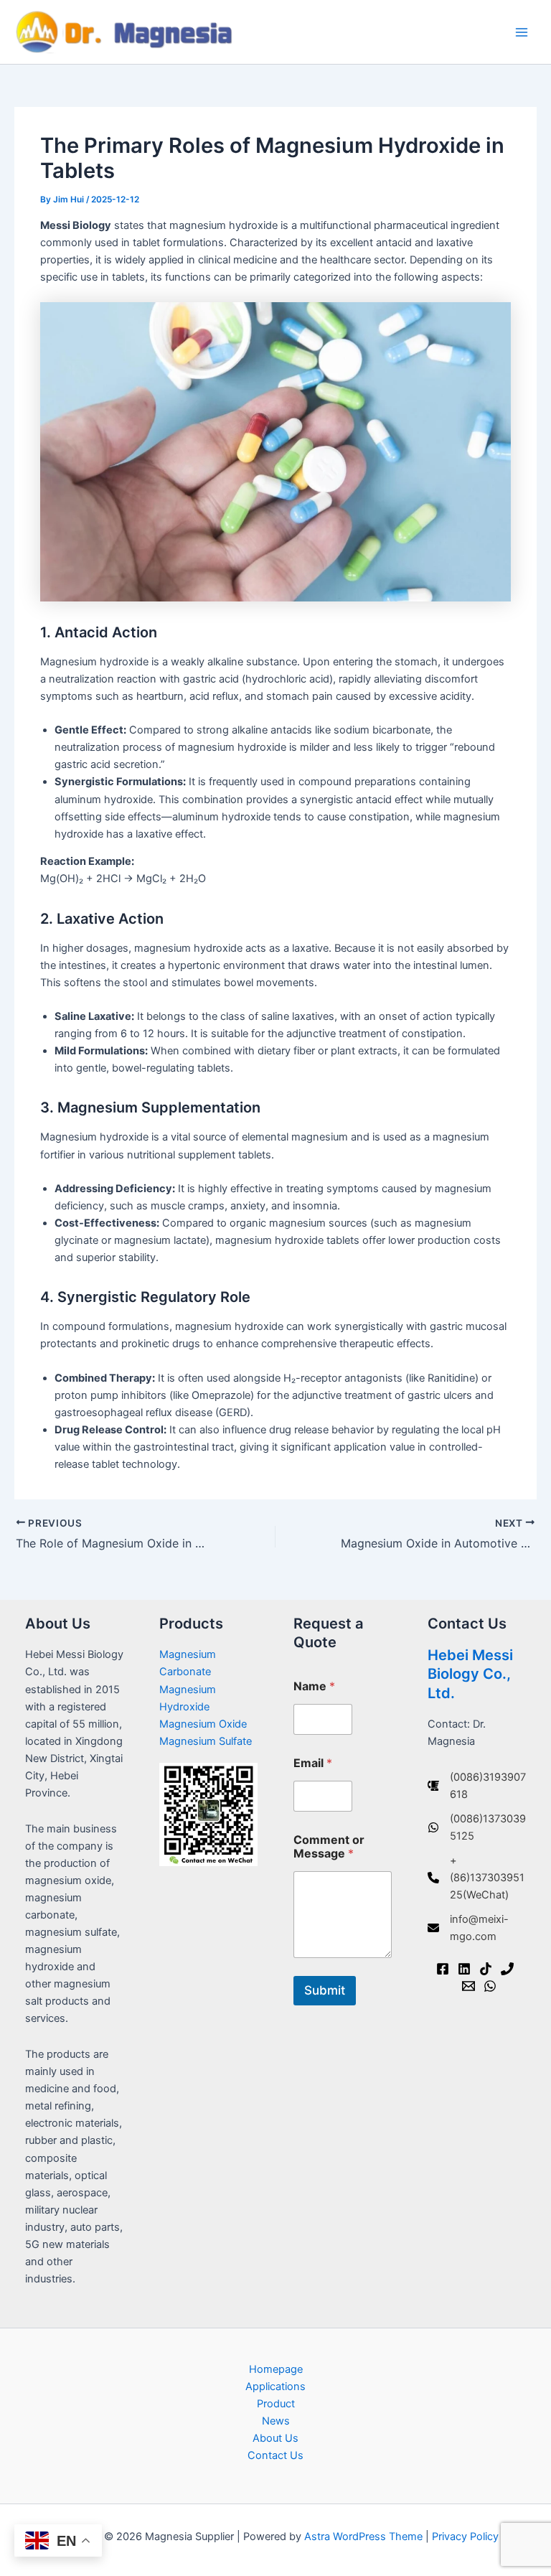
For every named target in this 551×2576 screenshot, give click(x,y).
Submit (325, 1990)
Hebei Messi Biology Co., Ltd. (470, 1674)
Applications (275, 2387)
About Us (275, 2438)
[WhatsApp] (490, 1986)
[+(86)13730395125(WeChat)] (477, 1878)
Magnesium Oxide (203, 1724)
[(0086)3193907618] (477, 1786)
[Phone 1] (507, 1969)
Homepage (276, 2369)
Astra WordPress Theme (363, 2537)
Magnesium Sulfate (206, 1741)
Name (314, 1686)
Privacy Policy (465, 2537)
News (276, 2421)
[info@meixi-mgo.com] (477, 1928)
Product (276, 2404)
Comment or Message (329, 1847)
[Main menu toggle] (522, 32)
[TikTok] (486, 1969)
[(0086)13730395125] (477, 1827)
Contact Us (275, 2455)
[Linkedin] (464, 1969)
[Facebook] (443, 1969)
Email (313, 1763)
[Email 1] (468, 1986)
